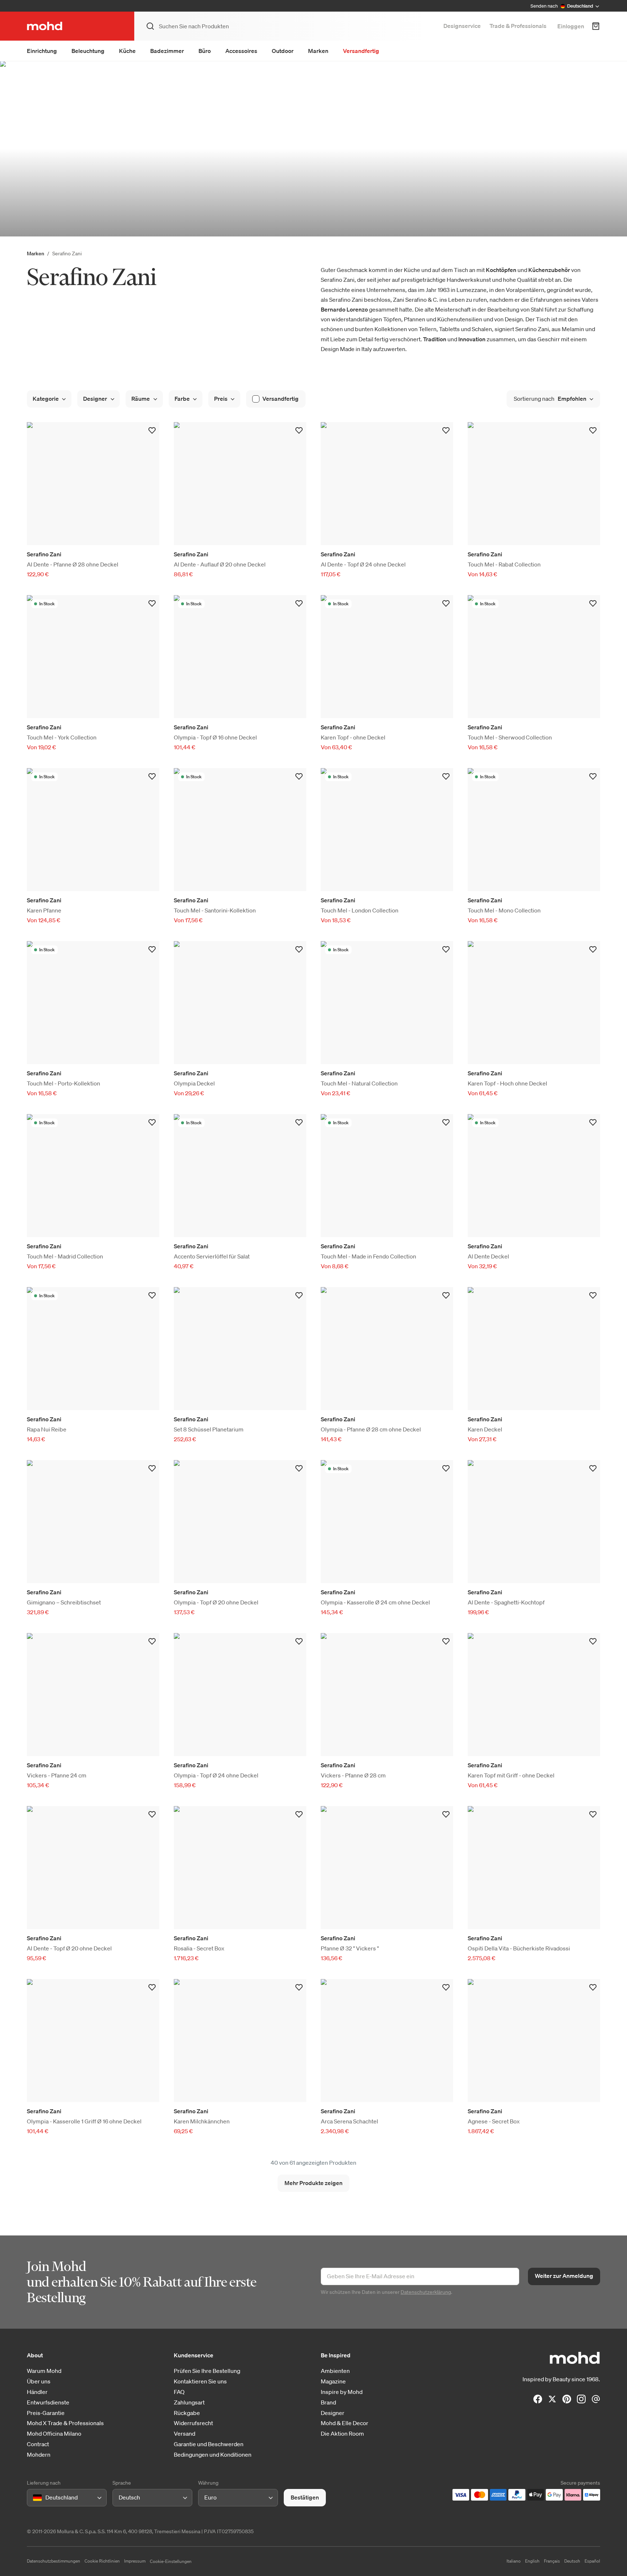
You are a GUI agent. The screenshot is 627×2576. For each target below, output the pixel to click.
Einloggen (571, 26)
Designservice (462, 26)
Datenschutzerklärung (426, 2292)
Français (552, 2561)
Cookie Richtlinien (102, 2561)
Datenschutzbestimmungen (54, 2561)
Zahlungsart (189, 2402)
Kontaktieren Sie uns (200, 2381)
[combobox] (34, 2498)
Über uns (39, 2381)
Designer (333, 2413)
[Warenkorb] (596, 26)
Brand (328, 2402)
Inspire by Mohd (342, 2392)
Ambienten (335, 2371)
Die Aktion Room (342, 2434)
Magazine (333, 2381)
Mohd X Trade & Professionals (65, 2423)
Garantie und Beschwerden (209, 2444)
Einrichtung (42, 51)
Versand (185, 2434)
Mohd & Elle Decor (345, 2423)
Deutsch (572, 2561)
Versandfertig (361, 51)
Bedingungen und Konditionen (213, 2455)
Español (592, 2561)
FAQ (179, 2392)
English (532, 2561)
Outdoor (283, 51)
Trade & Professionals (518, 26)
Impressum (135, 2561)
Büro (205, 51)
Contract (38, 2444)
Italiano (514, 2561)
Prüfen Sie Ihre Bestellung (207, 2371)
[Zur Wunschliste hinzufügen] (152, 430)
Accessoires (241, 51)
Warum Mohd (44, 2371)
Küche (127, 51)
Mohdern (39, 2455)
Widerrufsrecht (193, 2423)
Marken (318, 51)
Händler (37, 2392)
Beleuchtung (88, 51)
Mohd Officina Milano (54, 2434)
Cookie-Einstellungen (171, 2561)
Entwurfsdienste (48, 2402)
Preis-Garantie (46, 2413)
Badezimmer (167, 51)
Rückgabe (187, 2413)
